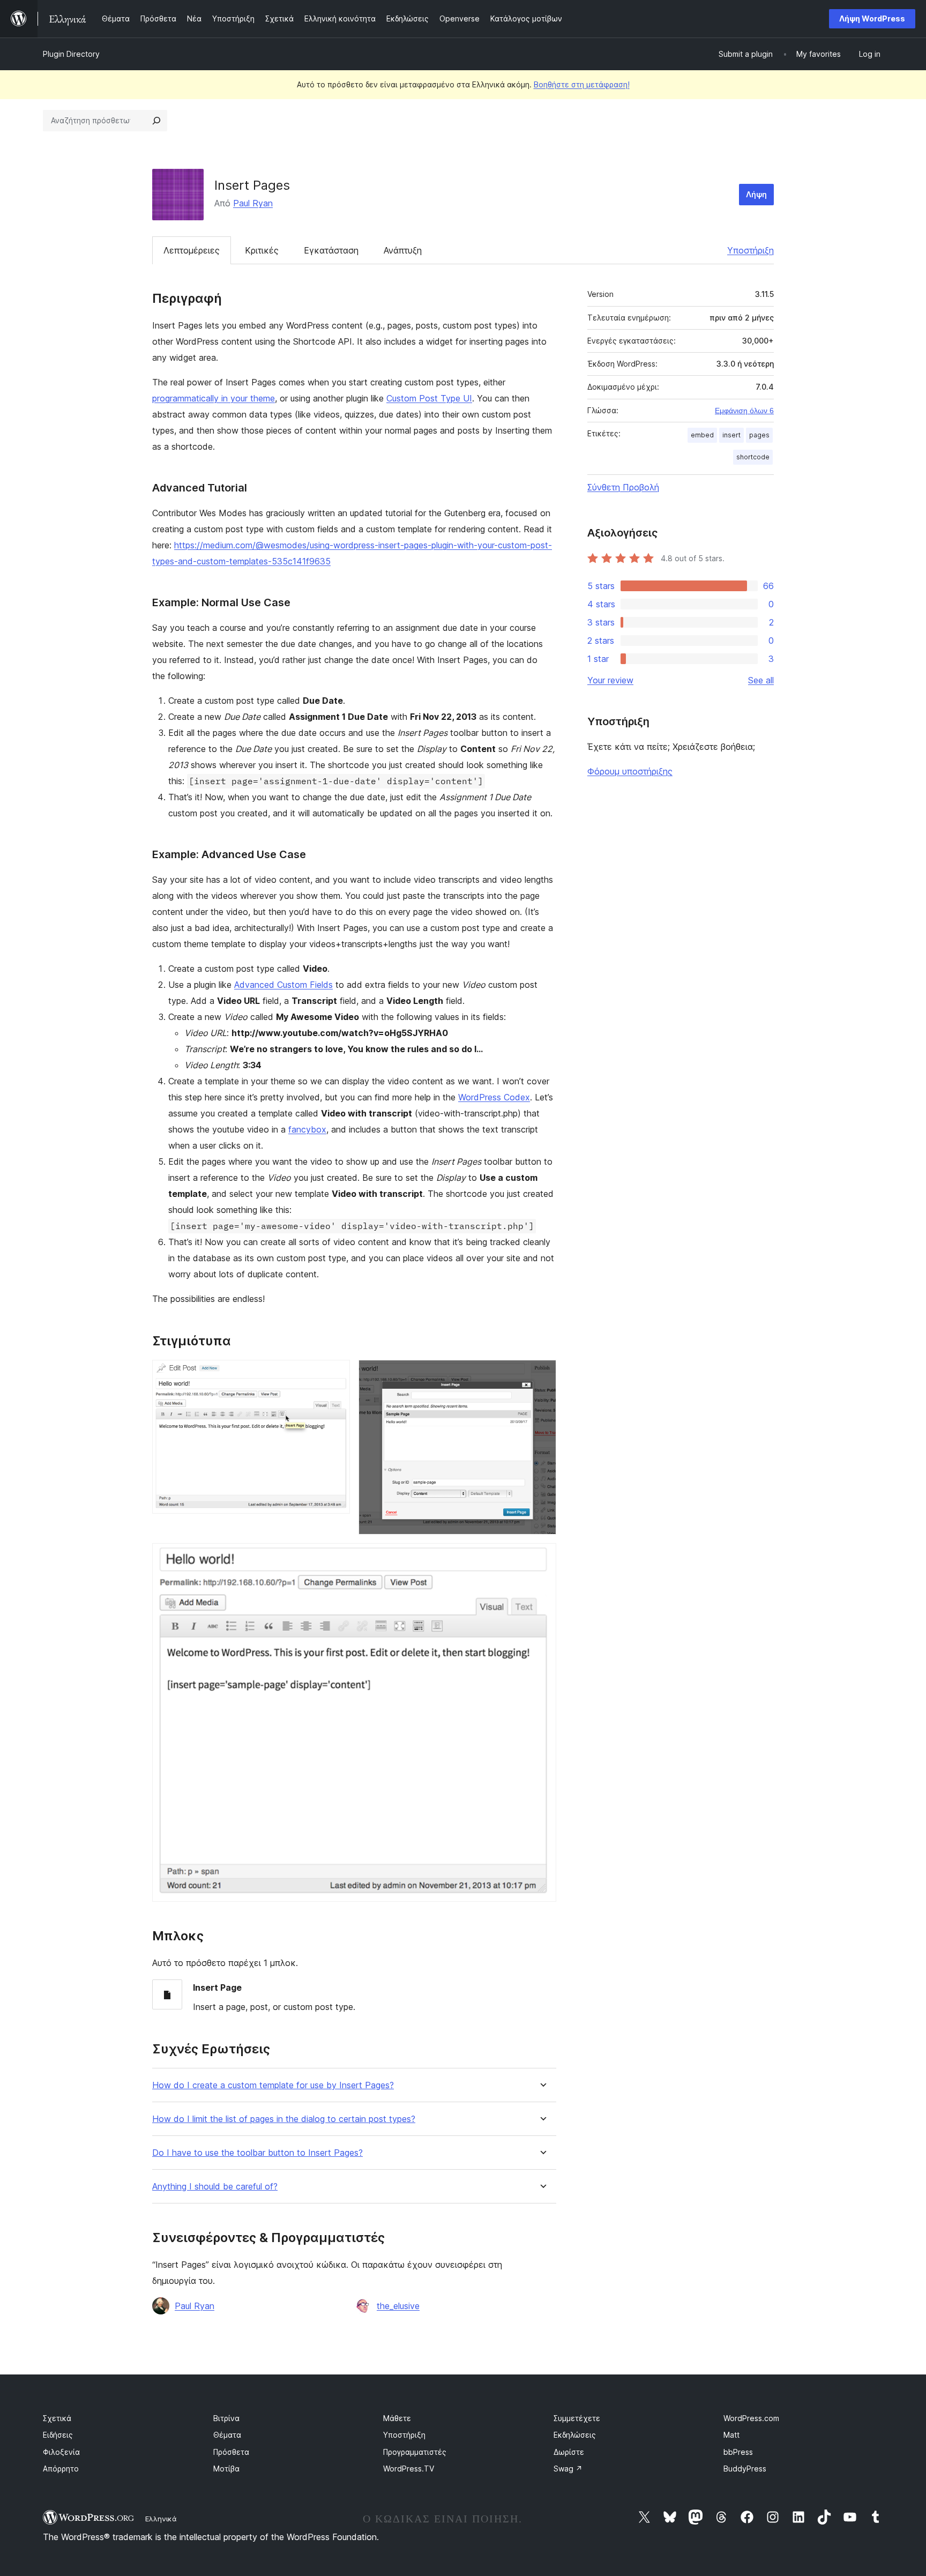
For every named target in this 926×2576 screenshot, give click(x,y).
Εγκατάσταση (331, 250)
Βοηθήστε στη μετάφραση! (582, 84)
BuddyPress (745, 2469)
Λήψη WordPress (872, 18)
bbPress (738, 2452)
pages (759, 435)
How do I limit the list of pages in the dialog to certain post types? (284, 2119)
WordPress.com (751, 2418)
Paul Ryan (253, 203)
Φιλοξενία (61, 2452)
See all (761, 680)
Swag (568, 2469)
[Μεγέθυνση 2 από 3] (542, 1374)
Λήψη (756, 194)
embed (702, 435)
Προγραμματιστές (415, 2452)
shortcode (753, 457)
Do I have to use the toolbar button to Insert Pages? (257, 2153)
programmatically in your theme (214, 398)
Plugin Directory (71, 54)
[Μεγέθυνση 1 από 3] (335, 1374)
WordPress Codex (494, 1097)
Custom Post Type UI (429, 398)
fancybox (307, 1129)
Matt (731, 2435)
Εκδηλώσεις (575, 2435)
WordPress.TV (409, 2469)
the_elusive (398, 2306)
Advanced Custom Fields (283, 985)
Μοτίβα (226, 2469)
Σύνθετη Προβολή (623, 487)
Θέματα (227, 2435)
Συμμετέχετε (577, 2418)
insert (731, 435)
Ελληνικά (161, 2519)
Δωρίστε (569, 2452)
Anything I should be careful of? (215, 2187)
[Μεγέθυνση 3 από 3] (542, 1558)
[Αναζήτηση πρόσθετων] (156, 121)
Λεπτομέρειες (192, 250)
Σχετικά (57, 2418)
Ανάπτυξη (403, 250)
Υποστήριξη (750, 250)
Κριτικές (262, 250)
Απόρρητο (61, 2469)
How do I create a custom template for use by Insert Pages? (273, 2085)
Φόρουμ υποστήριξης (630, 771)
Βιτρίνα (226, 2418)
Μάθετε (397, 2418)
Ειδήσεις (58, 2435)
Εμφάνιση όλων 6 (744, 411)
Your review (610, 680)
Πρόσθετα (231, 2452)
